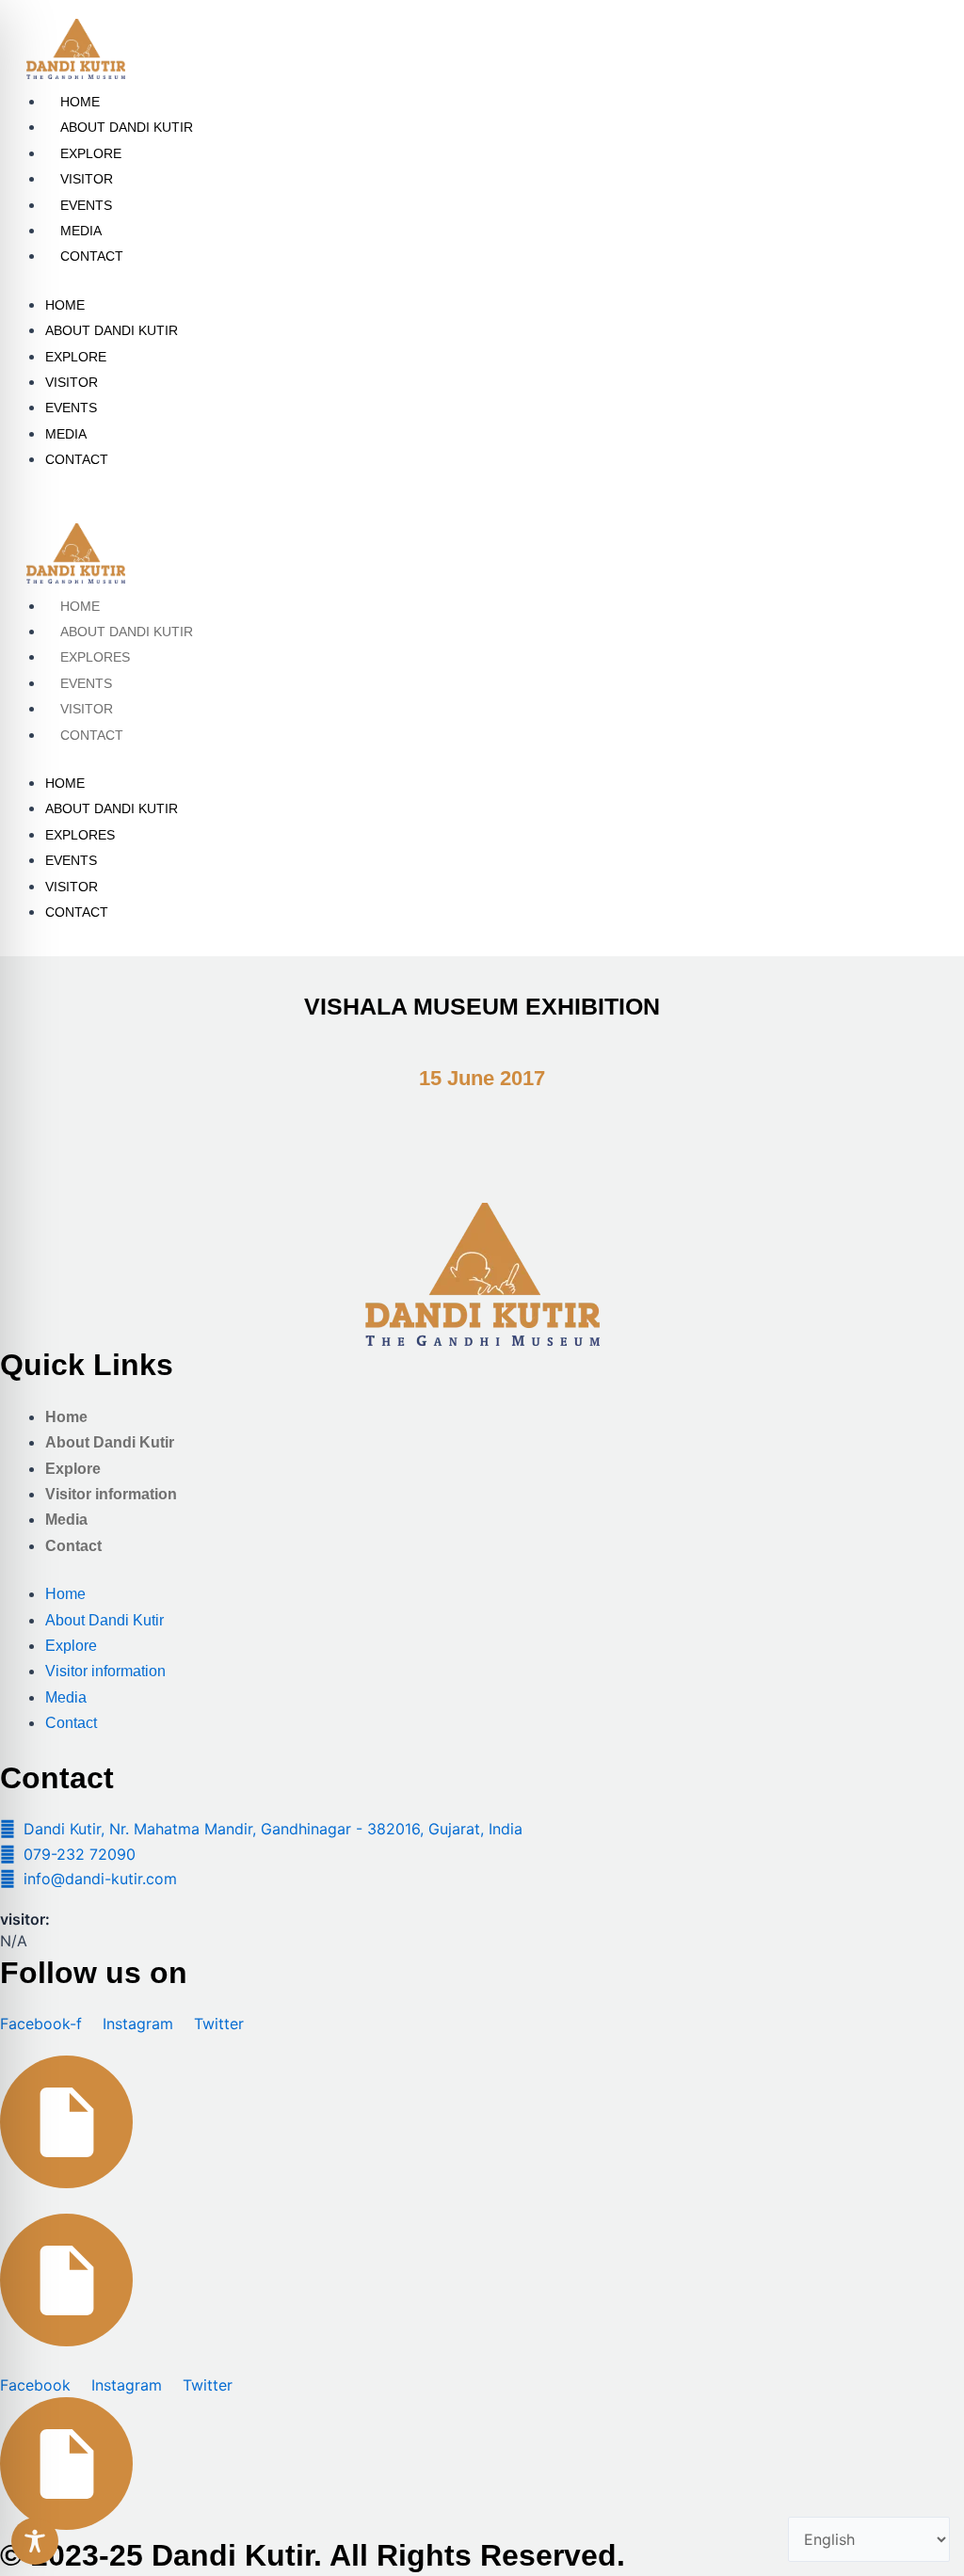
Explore (91, 153)
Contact (92, 256)
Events (86, 205)
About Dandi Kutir (127, 127)
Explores (95, 657)
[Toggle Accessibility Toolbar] (35, 2541)
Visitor (87, 179)
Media (81, 231)
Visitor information (111, 1494)
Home (80, 102)
